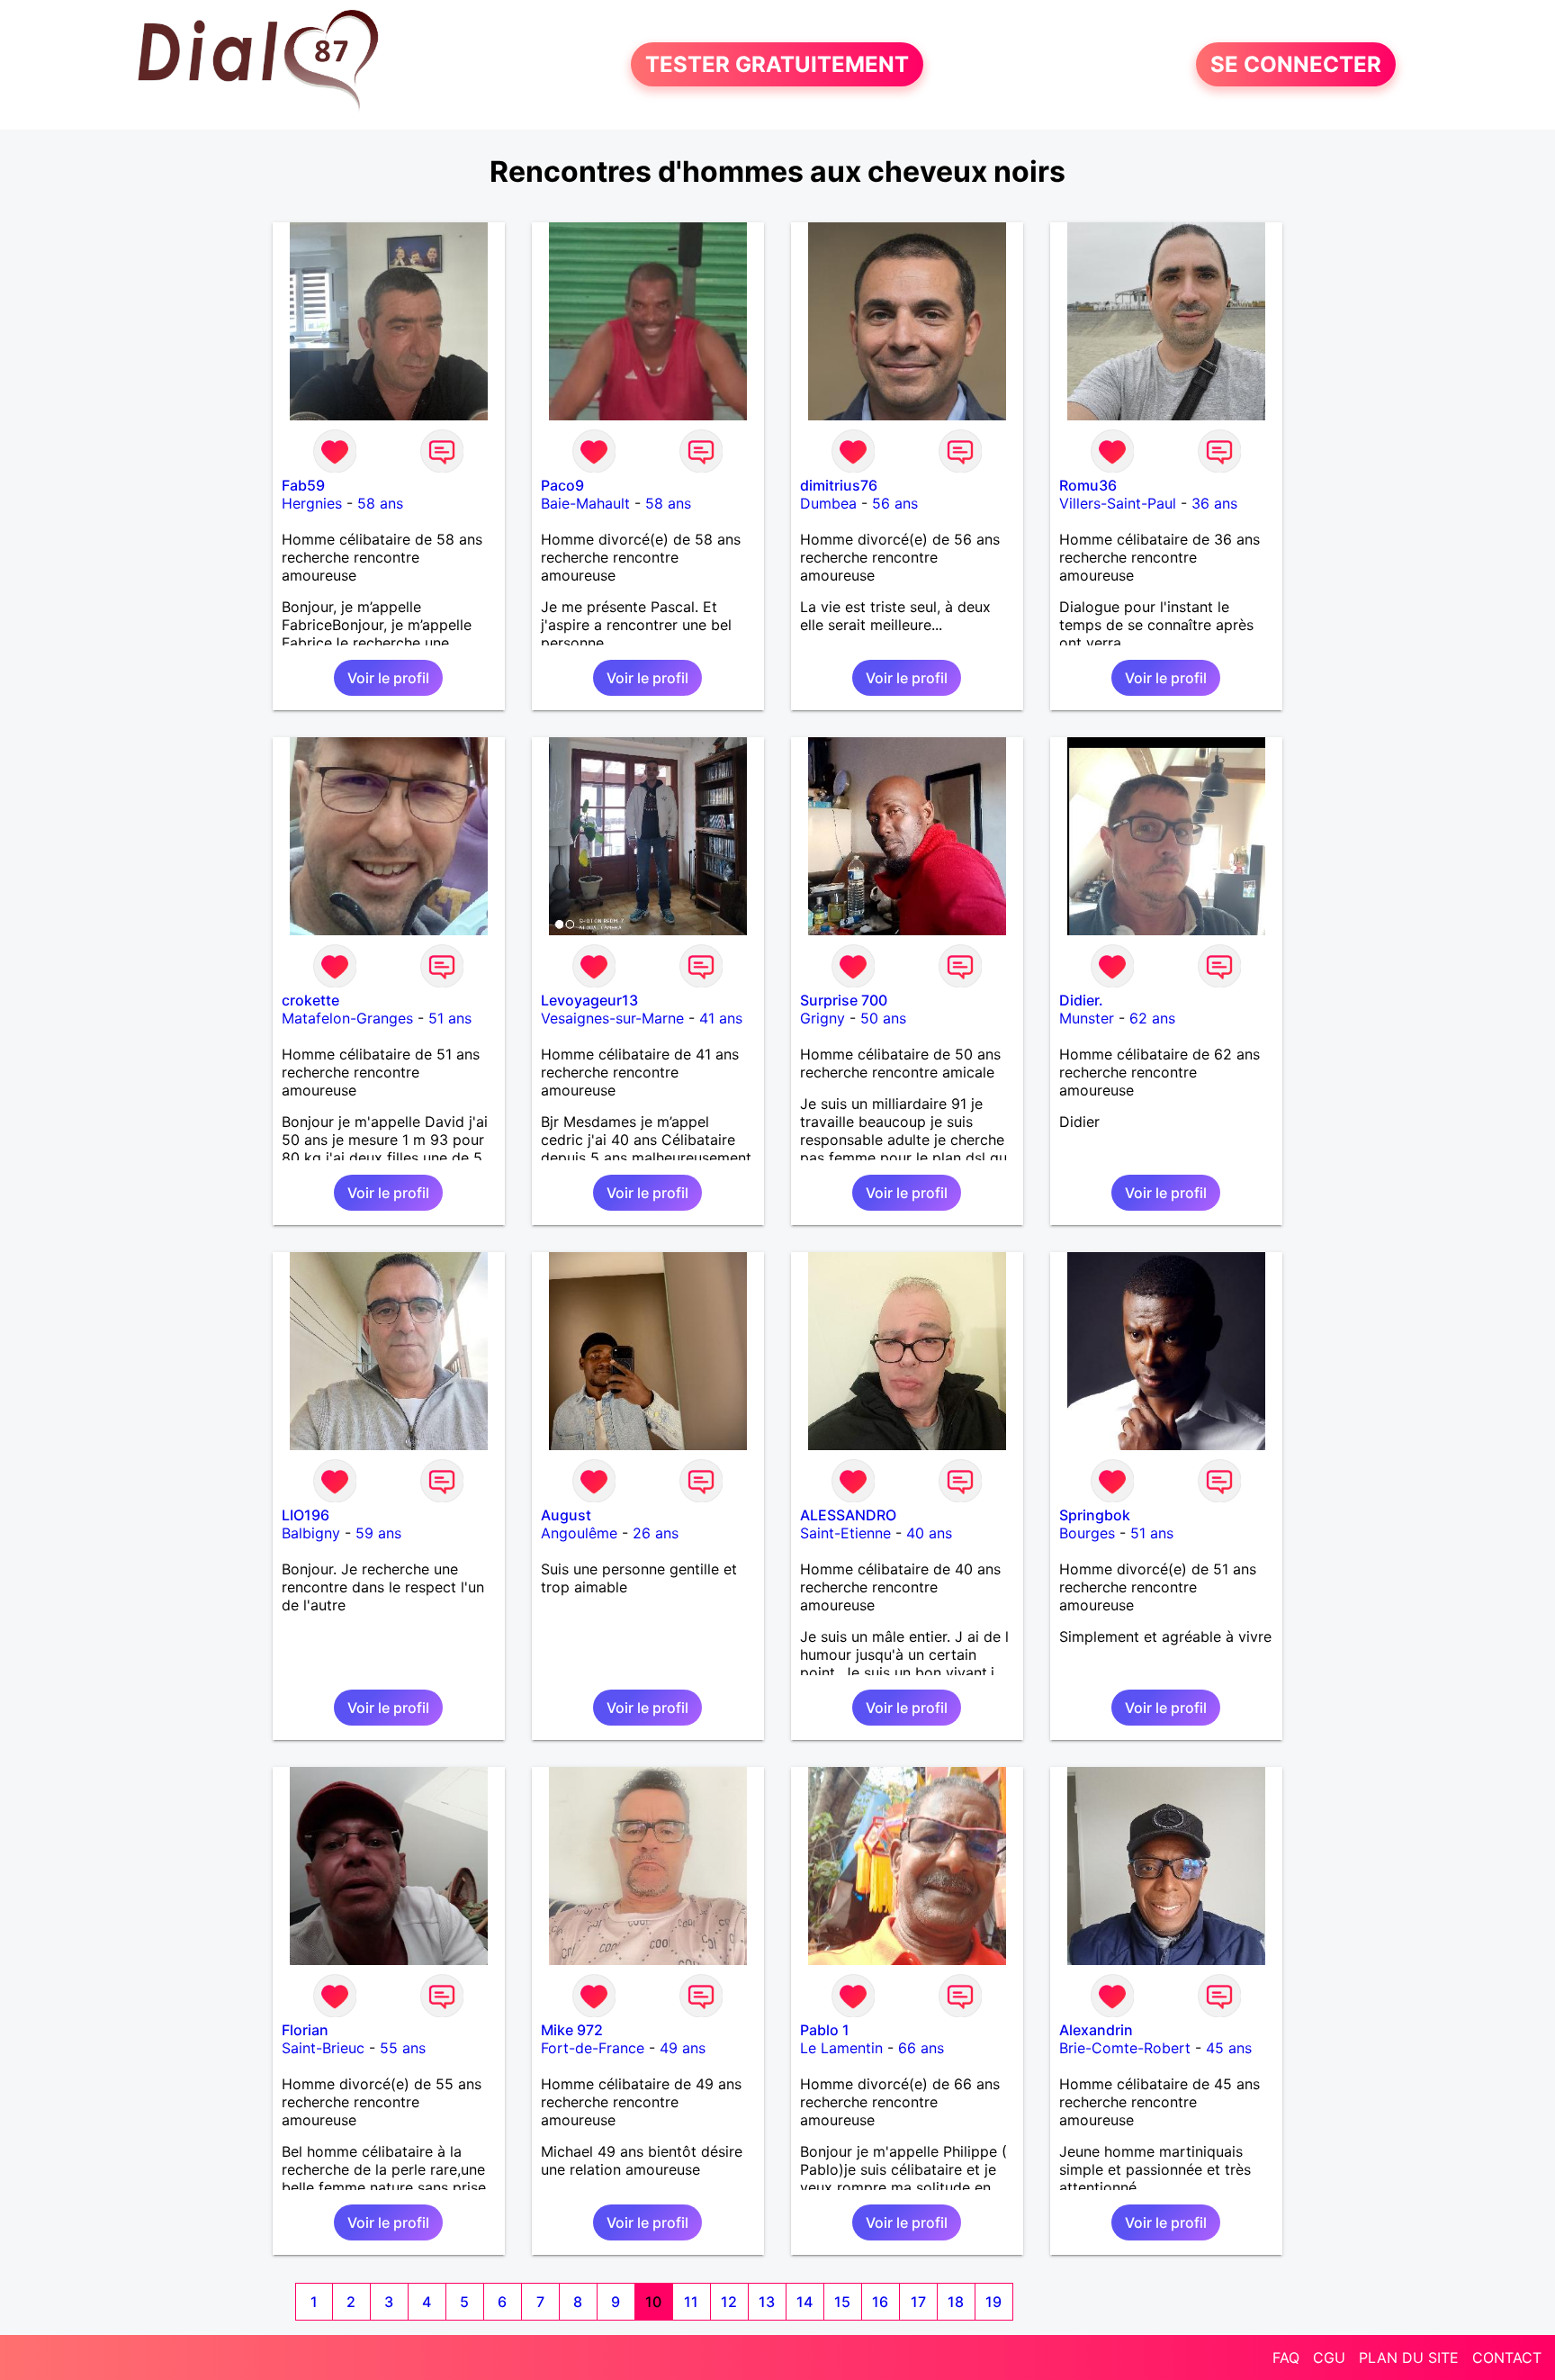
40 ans (929, 1533)
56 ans (895, 503)
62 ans (1152, 1018)
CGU (1329, 2357)
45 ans (1229, 2048)
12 (729, 2302)
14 (804, 2302)
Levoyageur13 (589, 1000)
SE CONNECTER (1296, 64)
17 (918, 2302)
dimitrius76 (839, 485)
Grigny (822, 1018)
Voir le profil (388, 678)
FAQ (1286, 2357)
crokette (310, 1000)
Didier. (1081, 1000)
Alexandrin (1096, 2030)
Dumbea (828, 503)
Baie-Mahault (585, 503)
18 (956, 2302)
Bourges (1087, 1533)
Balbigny (311, 1533)
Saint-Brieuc (323, 2048)
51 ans (450, 1018)
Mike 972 (572, 2030)
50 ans (883, 1018)
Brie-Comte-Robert (1125, 2048)
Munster (1087, 1018)
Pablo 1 (825, 2030)
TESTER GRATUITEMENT (777, 64)
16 (880, 2302)
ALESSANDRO (848, 1515)
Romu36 (1088, 485)
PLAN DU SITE (1409, 2357)
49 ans (683, 2048)
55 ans (403, 2048)
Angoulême (579, 1533)
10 (653, 2302)
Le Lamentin (841, 2048)
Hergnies (312, 503)
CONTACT (1507, 2357)
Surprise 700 (844, 1000)
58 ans (380, 503)
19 (993, 2302)
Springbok (1095, 1515)
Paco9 (562, 485)
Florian (305, 2030)
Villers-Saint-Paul (1118, 503)
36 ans (1214, 503)
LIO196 (306, 1515)
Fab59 (303, 485)
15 (842, 2302)
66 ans (921, 2048)
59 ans (378, 1533)
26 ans (656, 1533)
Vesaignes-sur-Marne (612, 1018)
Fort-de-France (593, 2048)
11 (691, 2302)
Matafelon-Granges (347, 1018)
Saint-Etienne (845, 1533)
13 (767, 2302)
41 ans (721, 1018)
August (566, 1515)
